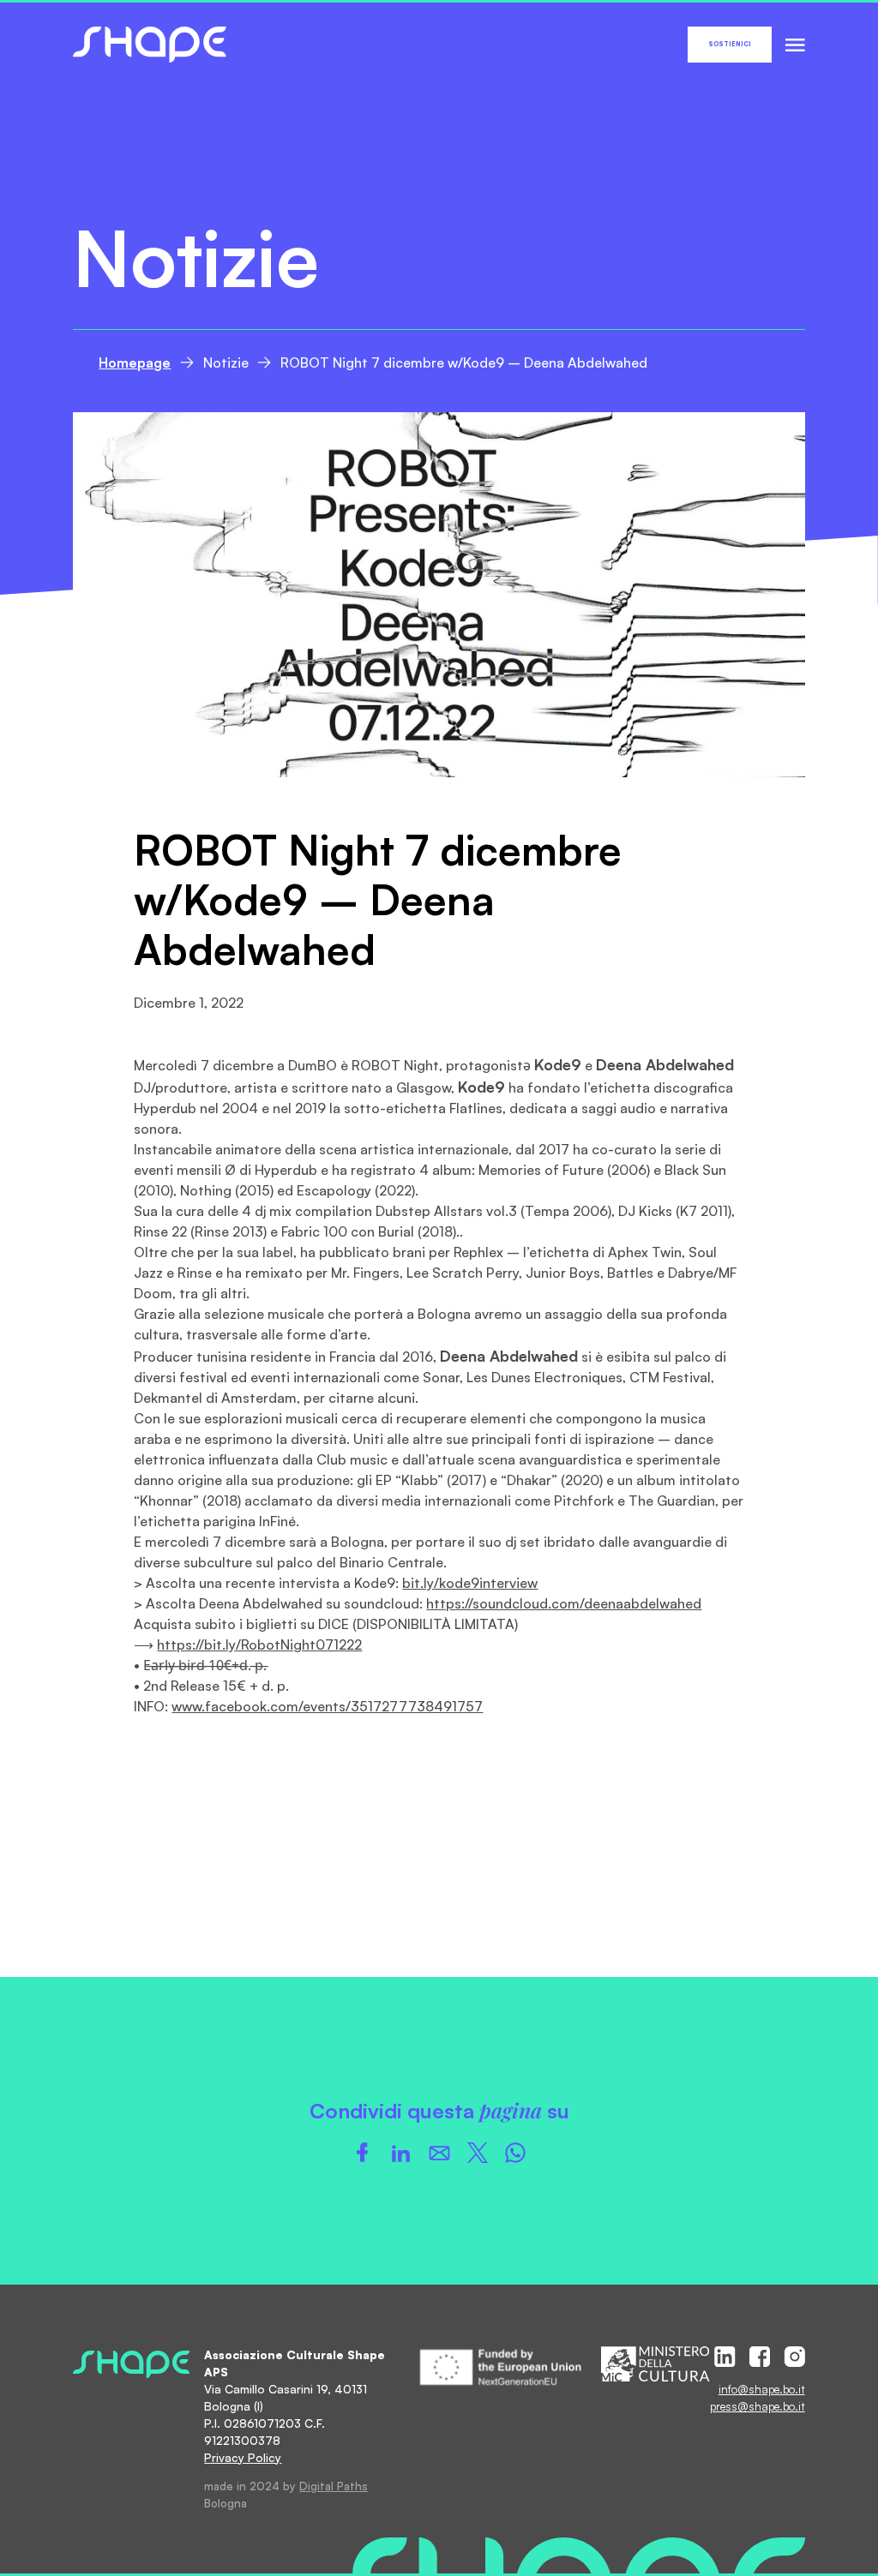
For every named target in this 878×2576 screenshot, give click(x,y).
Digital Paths (334, 2486)
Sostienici (730, 44)
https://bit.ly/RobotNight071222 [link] (259, 1644)
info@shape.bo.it (762, 2389)
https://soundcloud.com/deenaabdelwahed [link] (564, 1603)
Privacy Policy (243, 2457)
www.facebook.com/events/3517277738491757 (327, 1706)
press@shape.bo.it (758, 2406)
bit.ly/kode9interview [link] (470, 1583)
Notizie (226, 362)
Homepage (135, 362)
